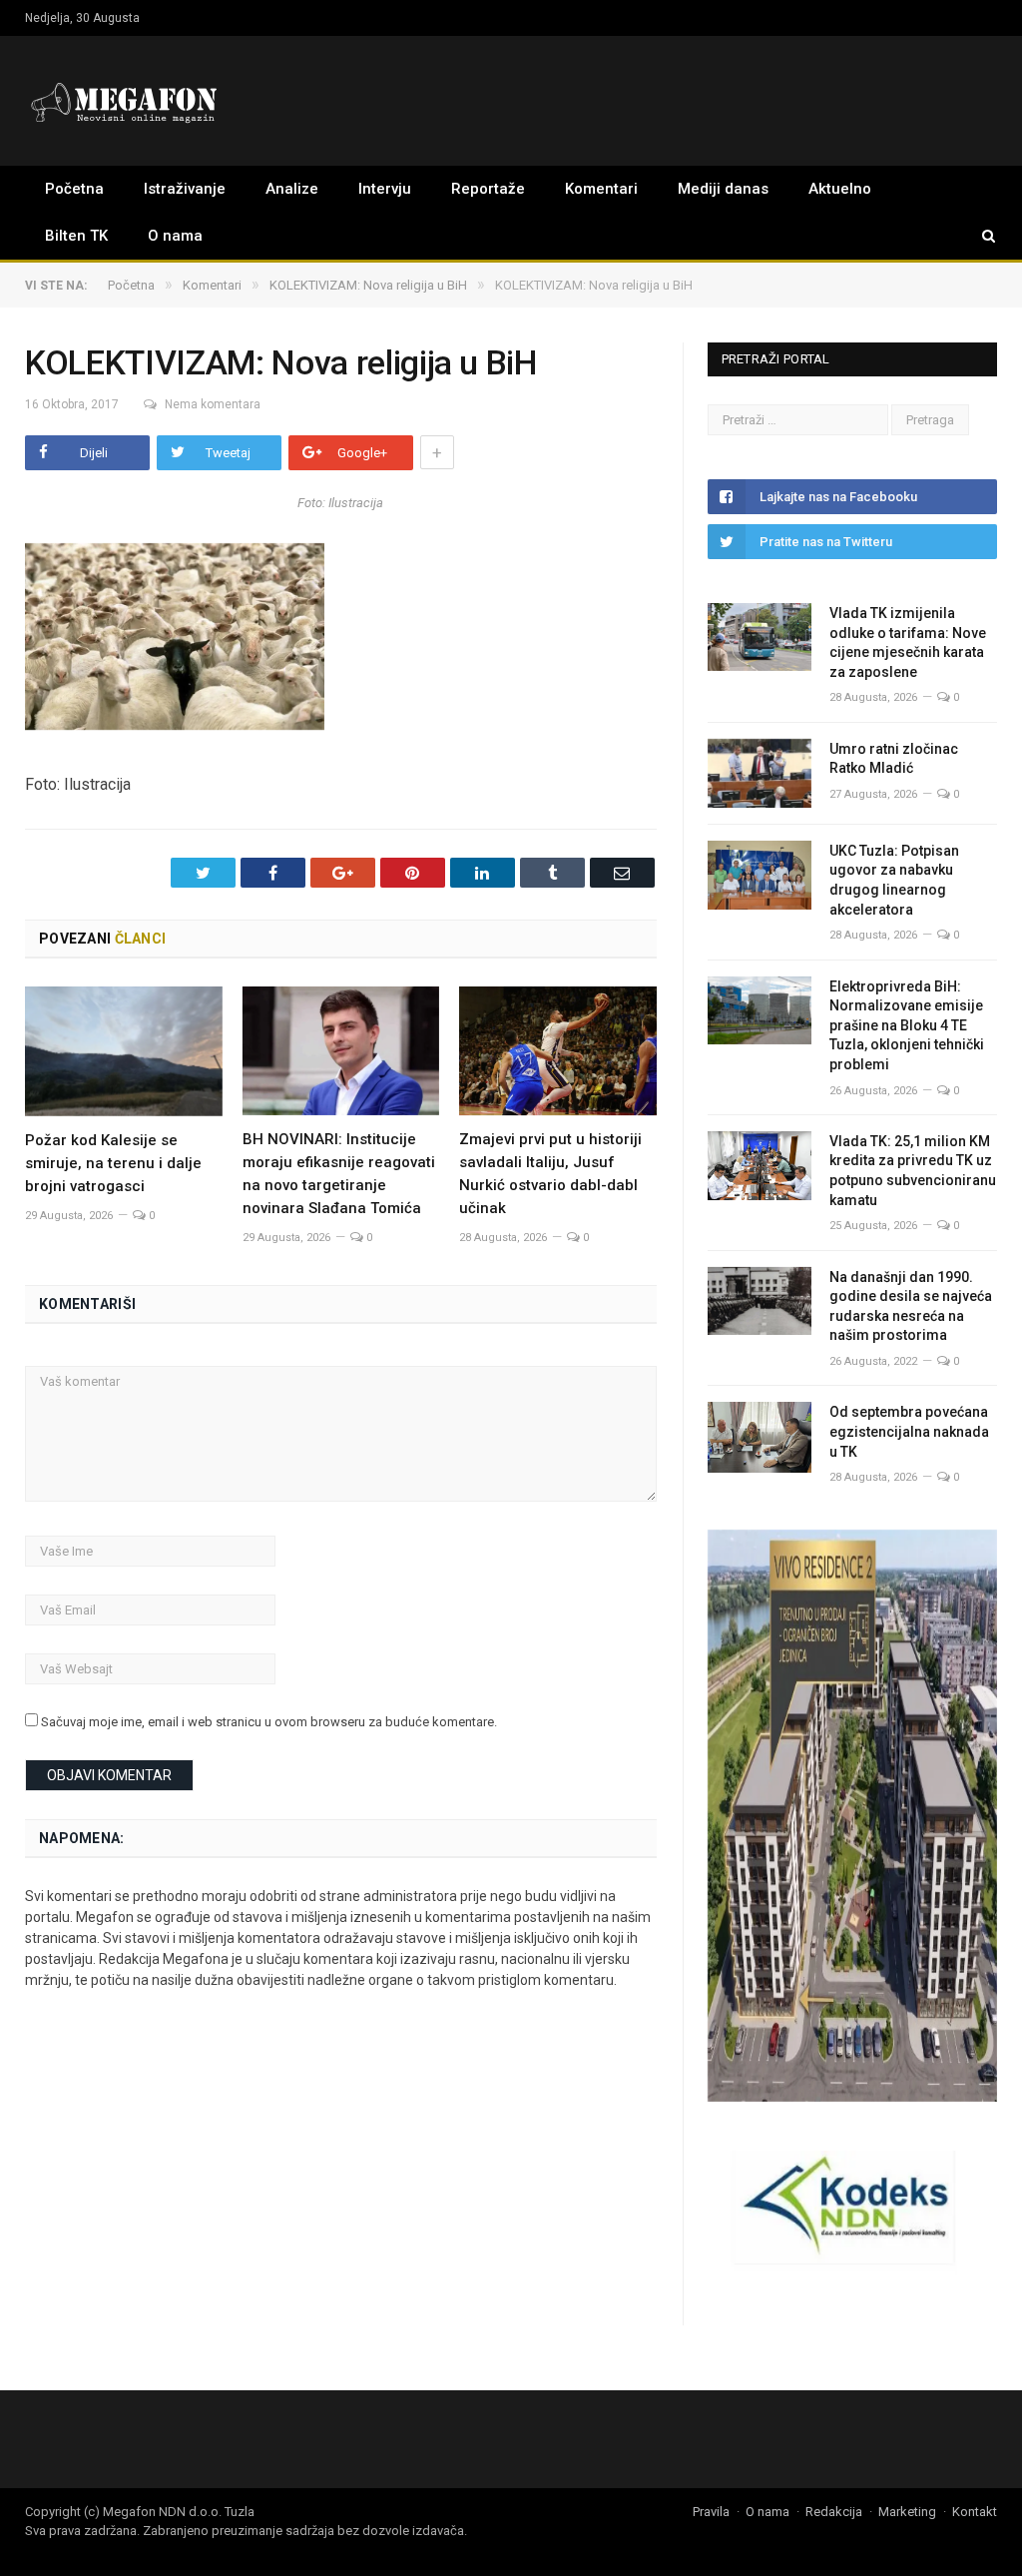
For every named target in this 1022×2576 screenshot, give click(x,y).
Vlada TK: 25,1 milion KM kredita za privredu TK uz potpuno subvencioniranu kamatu (913, 1171)
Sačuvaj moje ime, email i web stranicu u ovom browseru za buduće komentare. (269, 1722)
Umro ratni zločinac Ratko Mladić (894, 759)
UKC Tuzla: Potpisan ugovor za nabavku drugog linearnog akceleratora (894, 880)
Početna (74, 189)
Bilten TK (76, 236)
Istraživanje (185, 189)
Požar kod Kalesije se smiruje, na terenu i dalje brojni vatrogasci (113, 1163)
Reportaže (488, 189)
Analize (292, 189)
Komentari (601, 189)
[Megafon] (125, 100)
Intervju (385, 189)
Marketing (907, 2512)
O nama (175, 236)
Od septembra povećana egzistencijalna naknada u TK (909, 1431)
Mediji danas (723, 189)
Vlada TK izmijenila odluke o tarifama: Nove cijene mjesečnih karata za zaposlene (908, 643)
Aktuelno (840, 189)
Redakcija (834, 2512)
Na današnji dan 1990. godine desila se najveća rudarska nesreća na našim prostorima (911, 1306)
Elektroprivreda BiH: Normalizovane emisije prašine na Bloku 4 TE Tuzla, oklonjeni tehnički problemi (907, 1025)
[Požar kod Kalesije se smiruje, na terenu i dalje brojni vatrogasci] (124, 1051)
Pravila (711, 2512)
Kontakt (975, 2512)
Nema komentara (213, 404)
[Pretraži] (979, 236)
